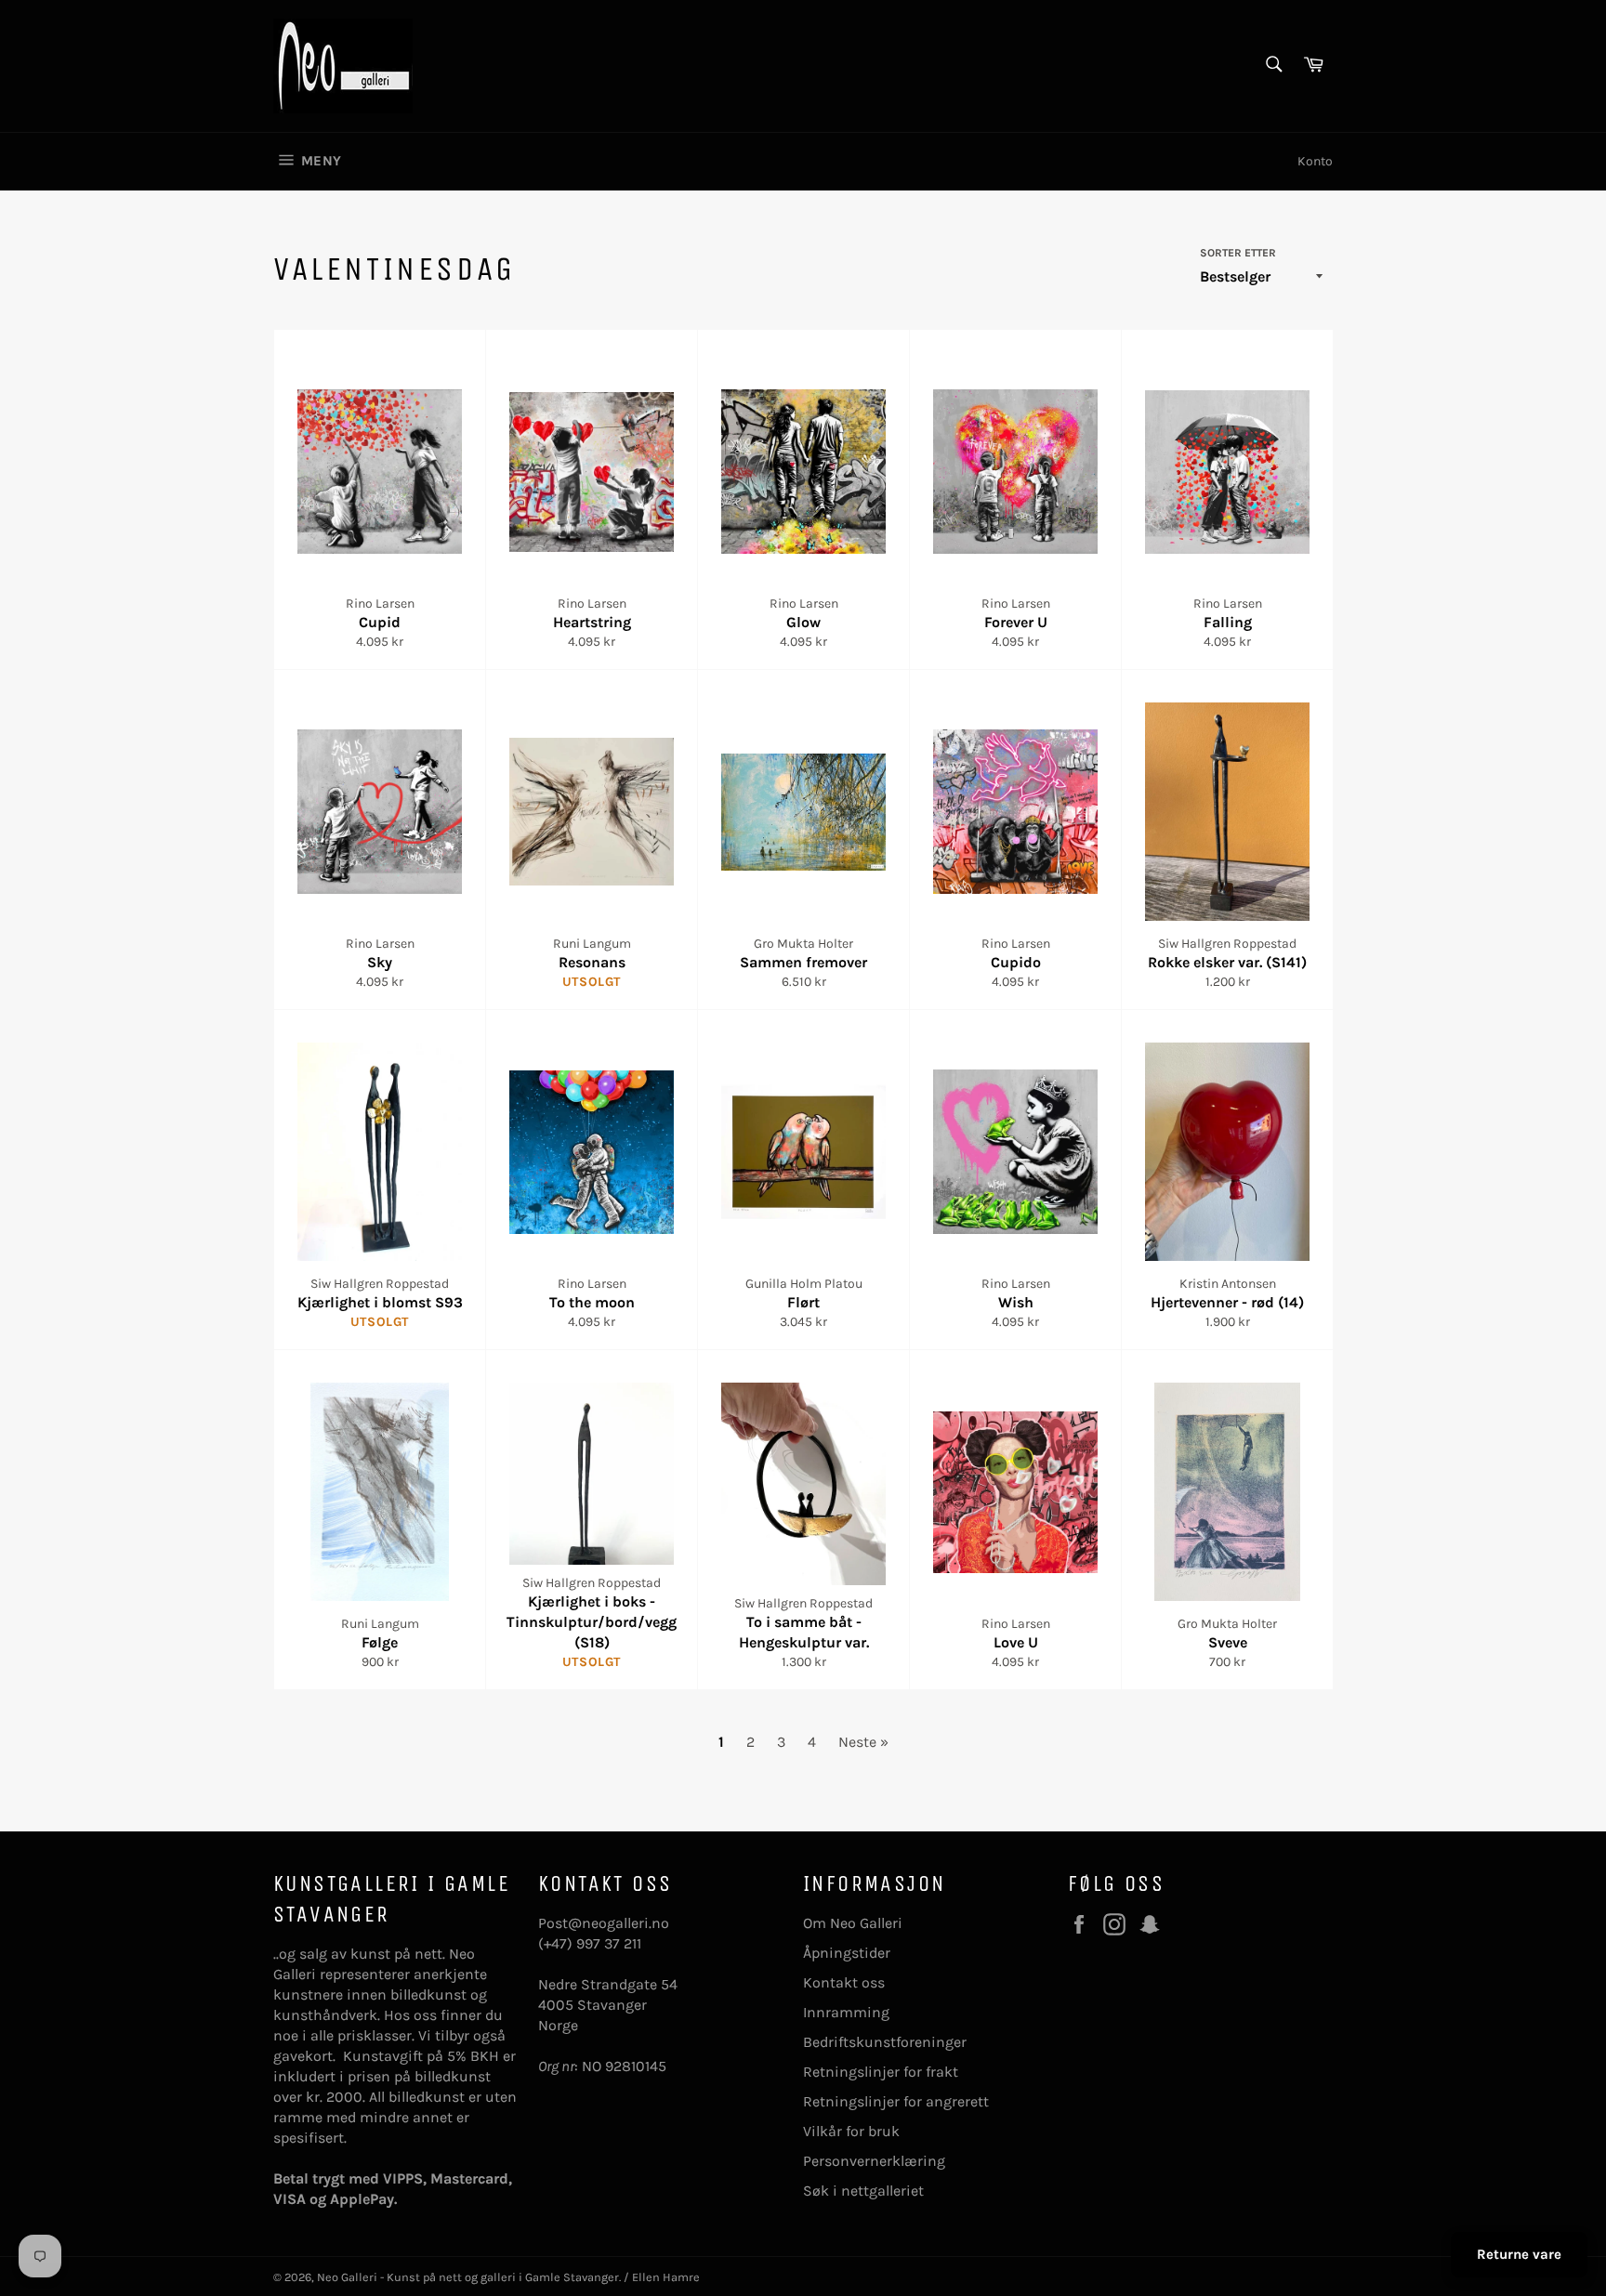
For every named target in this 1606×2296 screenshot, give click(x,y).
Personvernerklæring (874, 2161)
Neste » (863, 1742)
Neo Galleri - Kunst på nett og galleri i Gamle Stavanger (468, 2277)
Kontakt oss (844, 1982)
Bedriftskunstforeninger (885, 2042)
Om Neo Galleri (853, 1923)
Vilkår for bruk (851, 2131)
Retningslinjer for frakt (881, 2072)
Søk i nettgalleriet (863, 2191)
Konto (1315, 161)
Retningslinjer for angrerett (896, 2101)
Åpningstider (847, 1953)
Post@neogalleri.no (604, 1923)
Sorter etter (1238, 253)
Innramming (846, 2012)
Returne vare (1519, 2254)
